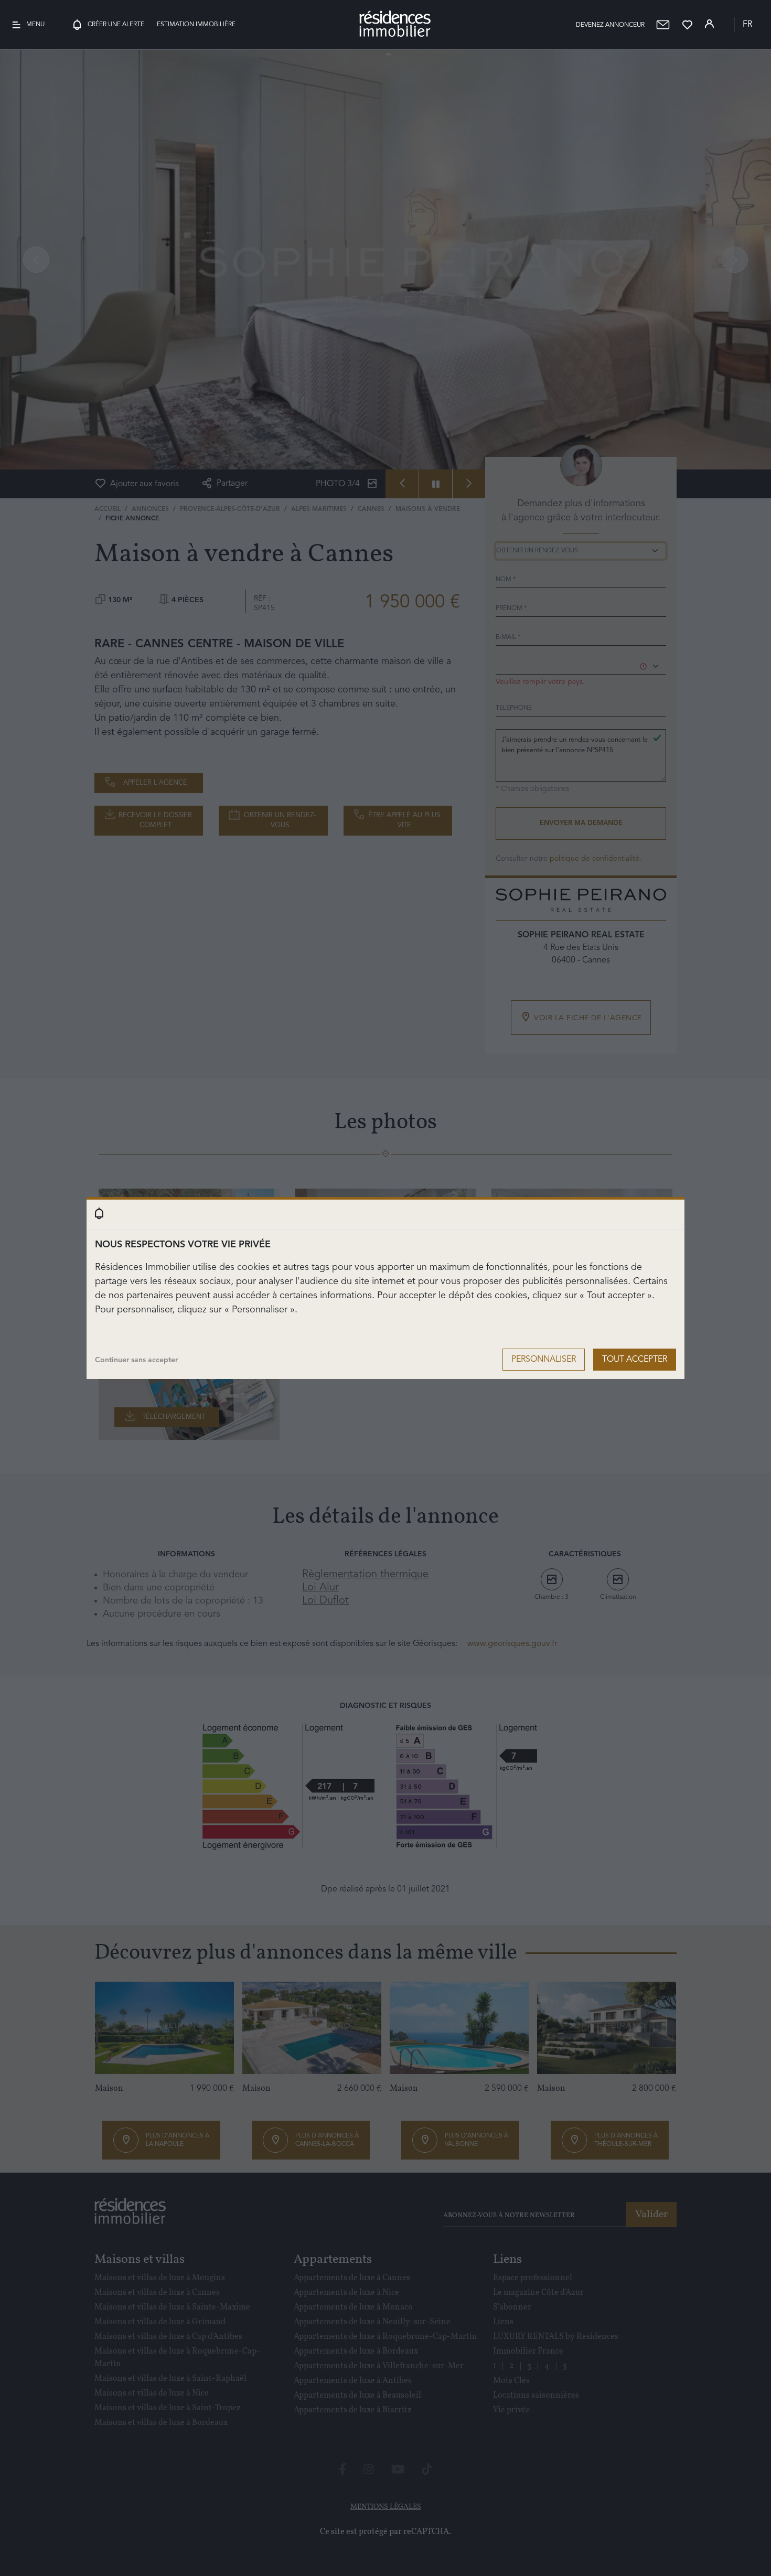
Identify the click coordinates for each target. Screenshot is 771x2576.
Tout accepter (635, 1360)
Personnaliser (544, 1360)
